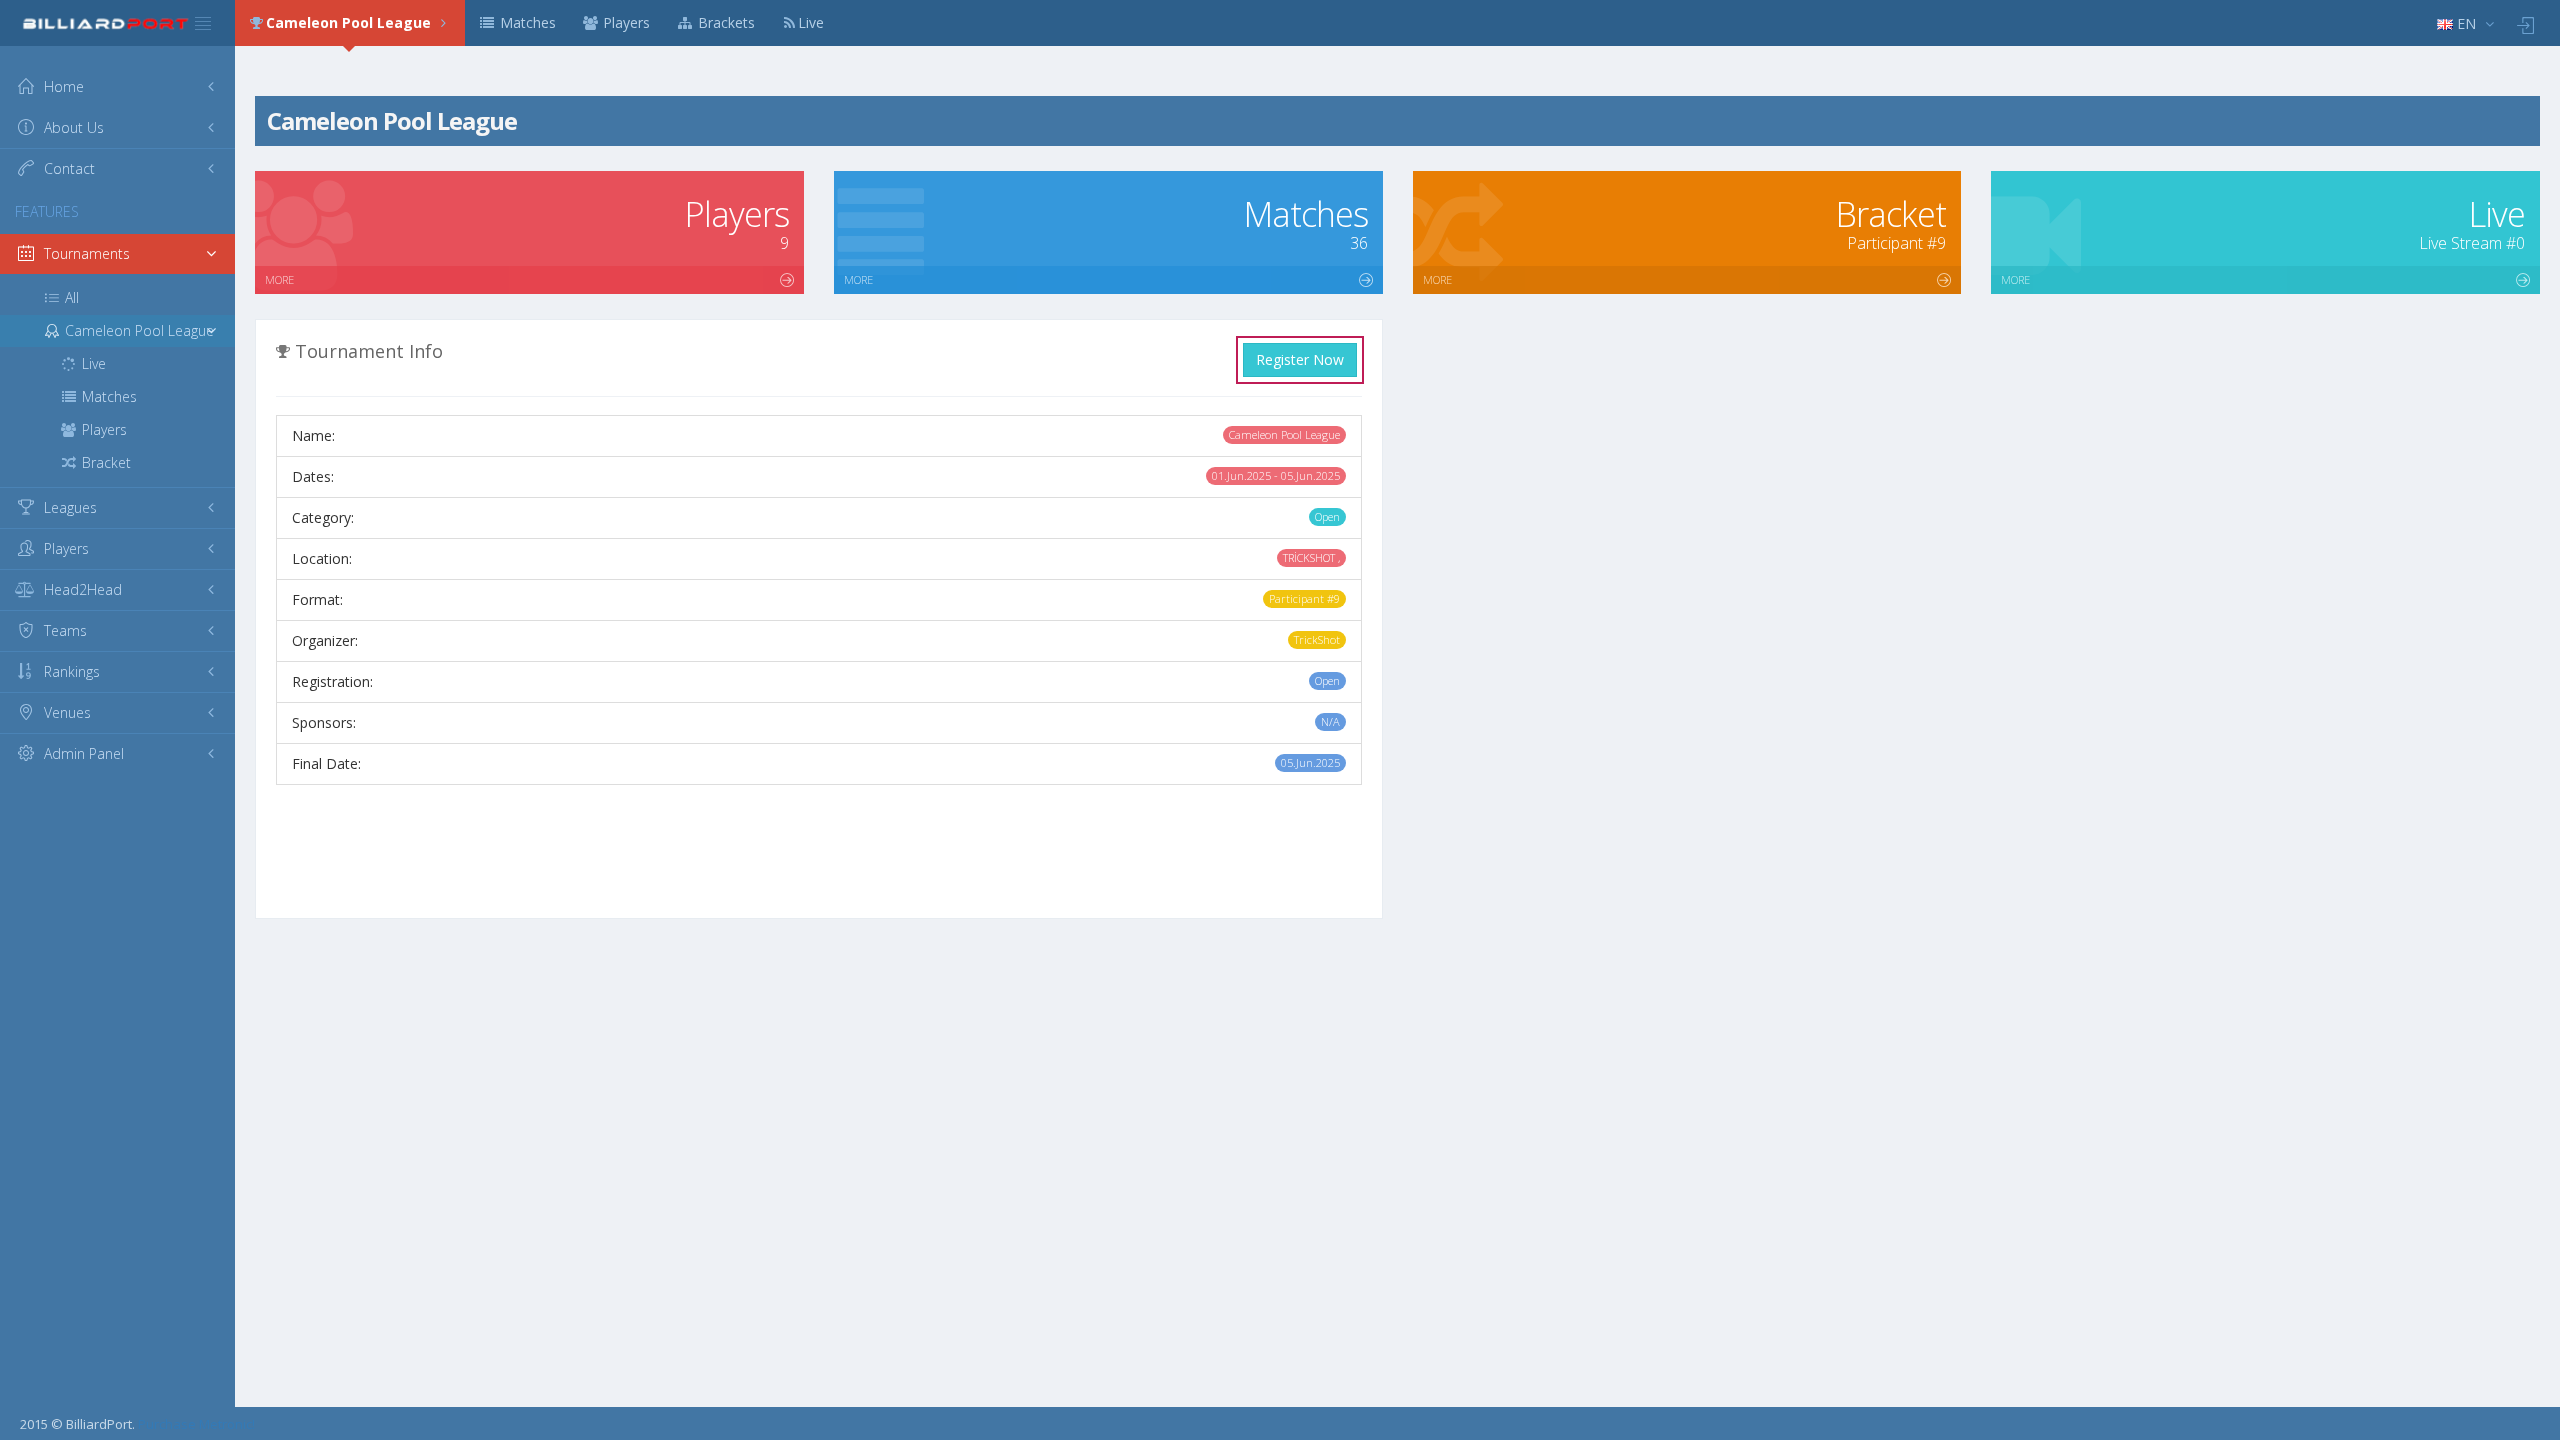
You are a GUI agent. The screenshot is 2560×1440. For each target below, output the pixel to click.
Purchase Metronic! (196, 1424)
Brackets (724, 22)
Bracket (104, 462)
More (279, 279)
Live (811, 22)
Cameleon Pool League (350, 22)
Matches (526, 22)
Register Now (1300, 359)
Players (624, 22)
